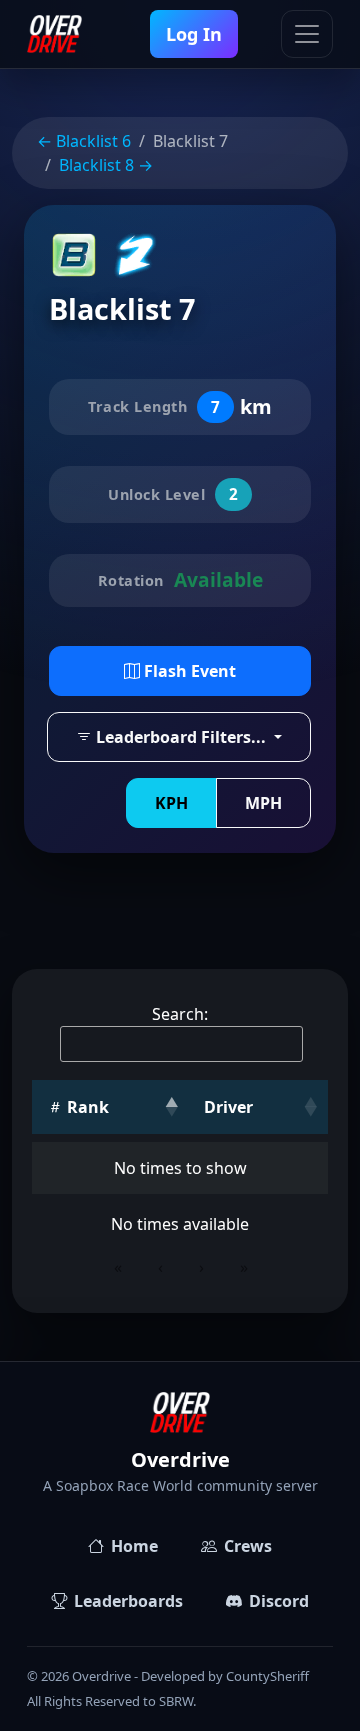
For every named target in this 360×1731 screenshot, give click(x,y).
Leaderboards (128, 1601)
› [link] (201, 1267)
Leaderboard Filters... (181, 737)
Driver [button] (228, 1107)
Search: (180, 1014)
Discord (279, 1601)
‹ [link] (160, 1267)
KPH (171, 803)
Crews (248, 1546)
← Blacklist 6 (84, 141)
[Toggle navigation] (307, 34)
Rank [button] (86, 1107)
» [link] (244, 1267)
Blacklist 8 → (106, 165)
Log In (194, 34)
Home (134, 1546)
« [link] (118, 1267)
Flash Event (188, 671)
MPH (263, 803)
